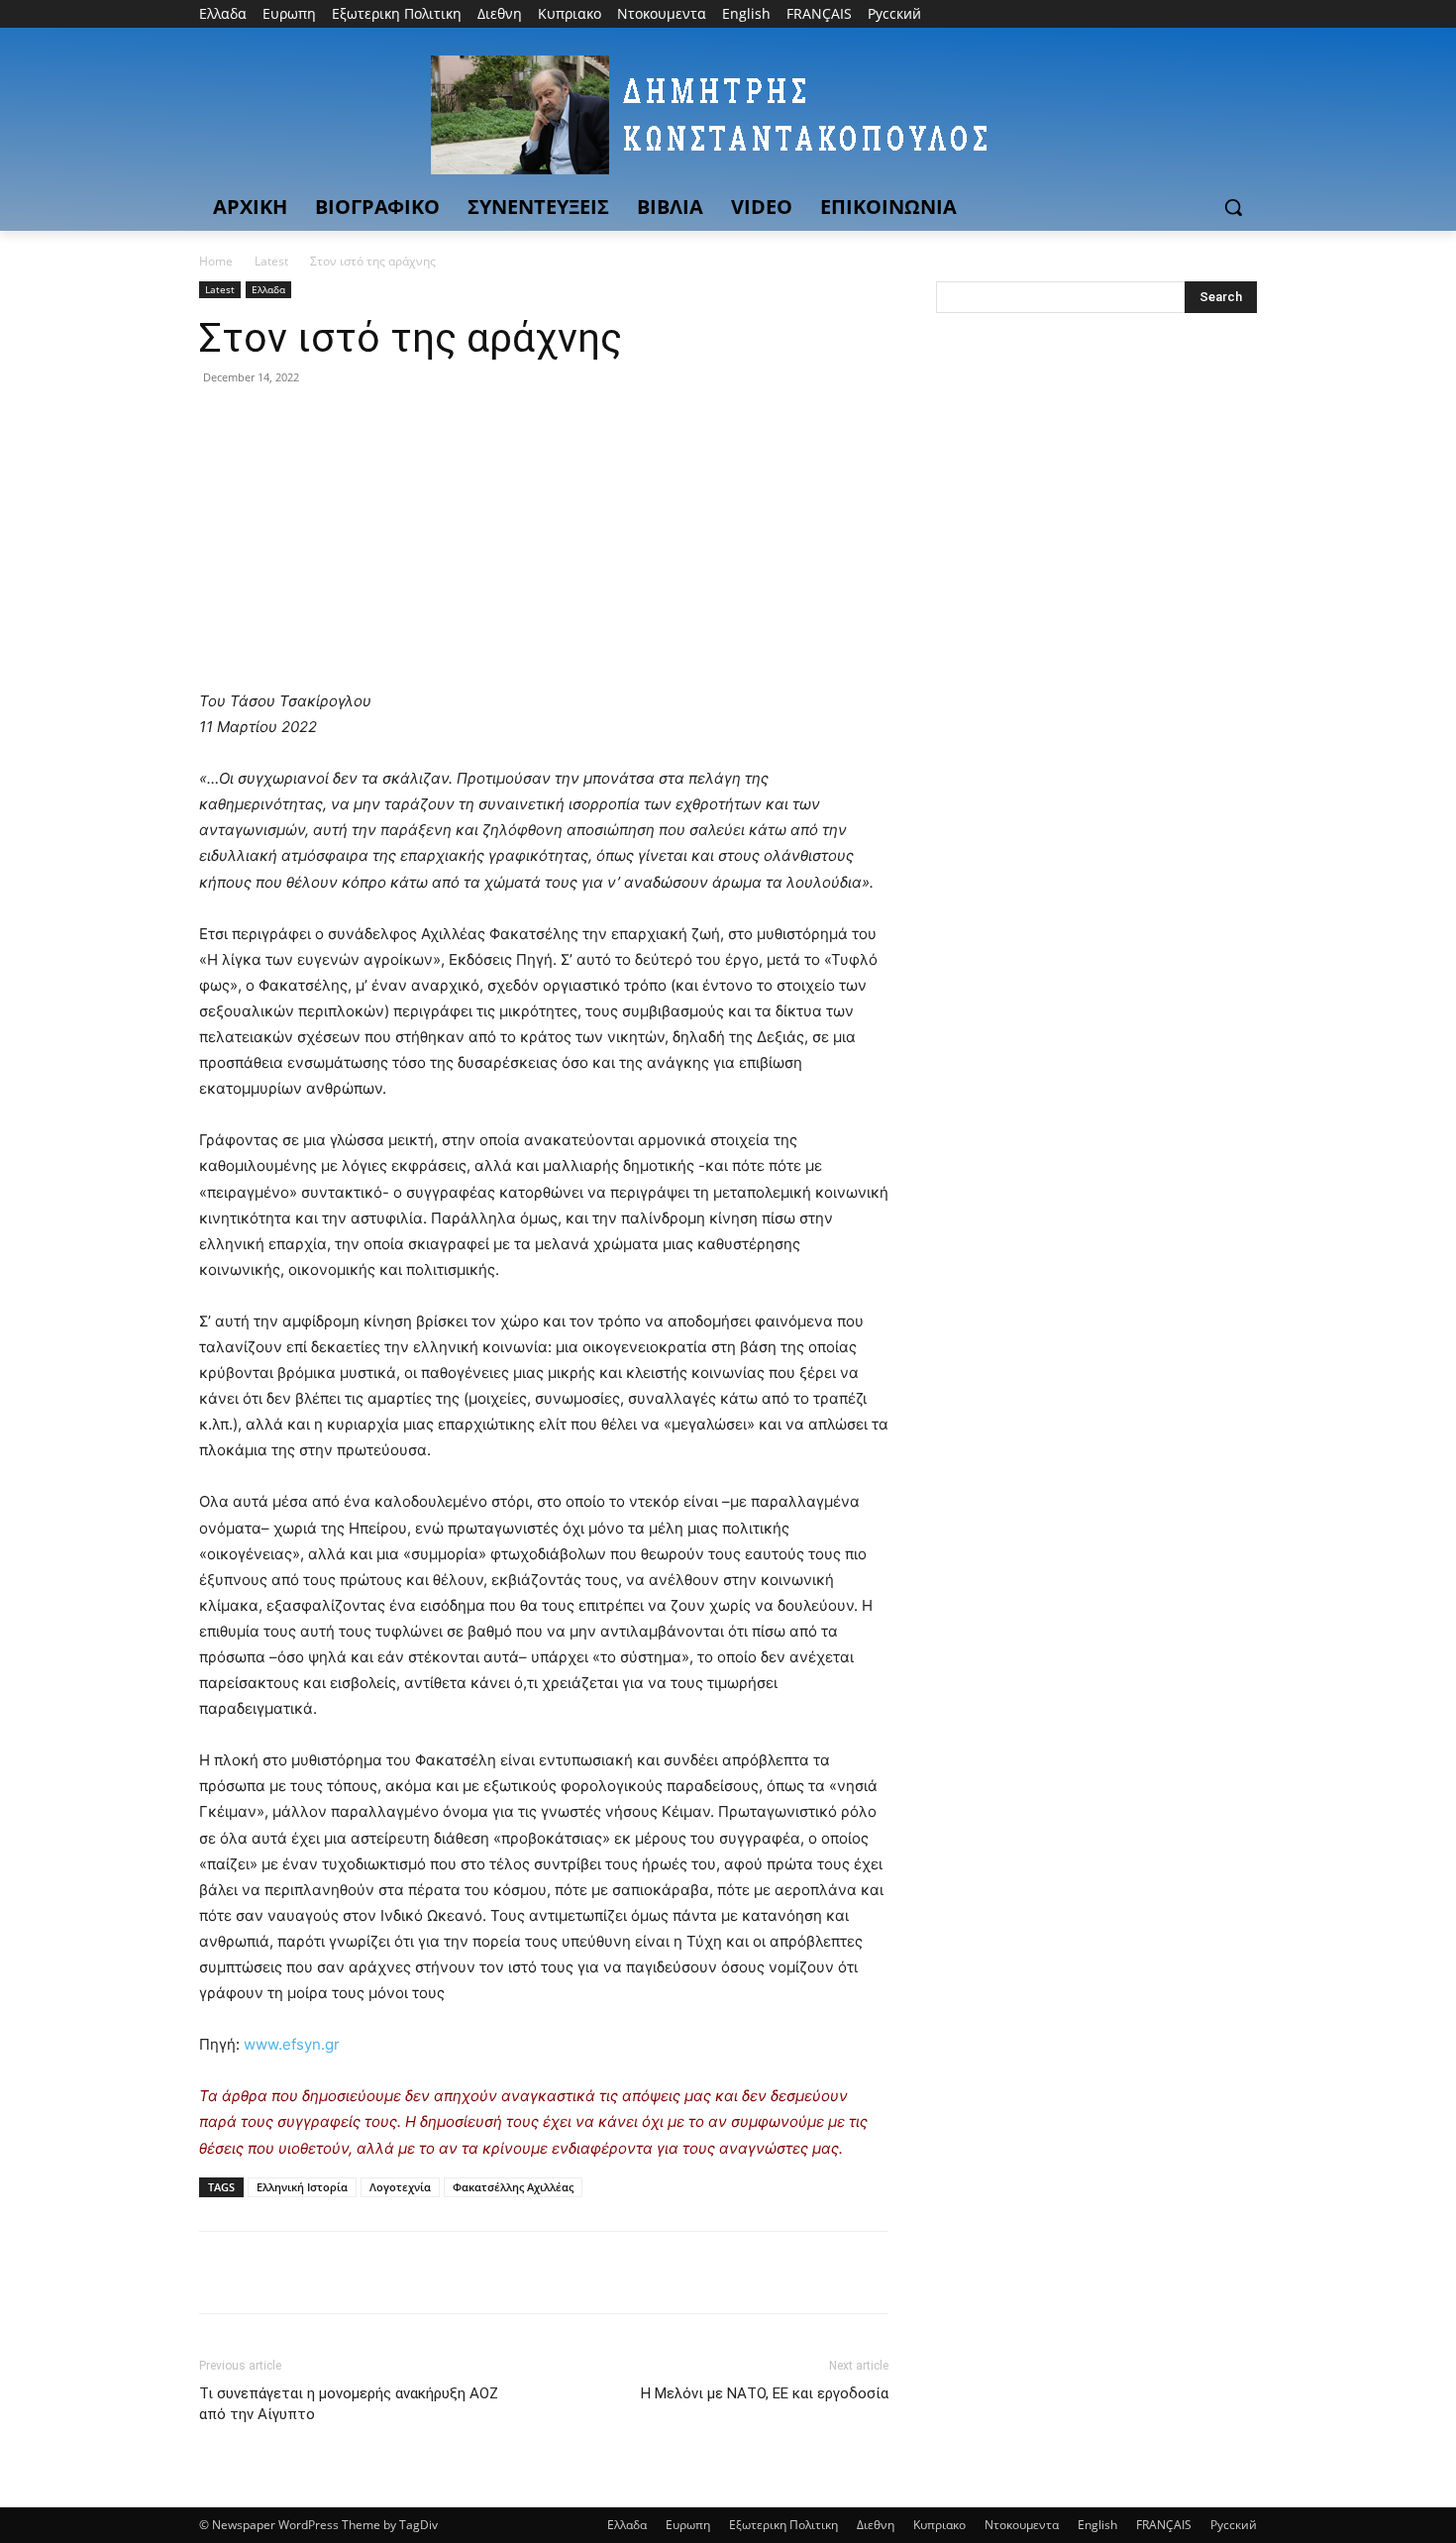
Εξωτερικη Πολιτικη (783, 2525)
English (1097, 2525)
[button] (1233, 207)
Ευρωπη (688, 2525)
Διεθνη (876, 2525)
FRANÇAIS (1164, 2525)
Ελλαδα (268, 289)
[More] (402, 422)
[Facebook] (1136, 14)
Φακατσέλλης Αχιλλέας (513, 2187)
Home (216, 261)
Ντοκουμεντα (1022, 2525)
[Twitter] (1191, 14)
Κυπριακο (939, 2525)
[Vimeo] (1218, 14)
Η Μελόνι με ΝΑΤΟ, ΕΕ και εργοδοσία (765, 2393)
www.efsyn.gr (290, 2044)
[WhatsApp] (356, 422)
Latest (271, 261)
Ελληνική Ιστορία (302, 2187)
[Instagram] (1163, 14)
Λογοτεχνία (400, 2187)
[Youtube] (1246, 14)
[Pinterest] (310, 422)
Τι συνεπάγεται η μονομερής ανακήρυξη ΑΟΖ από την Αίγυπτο (349, 2404)
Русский (1234, 2525)
